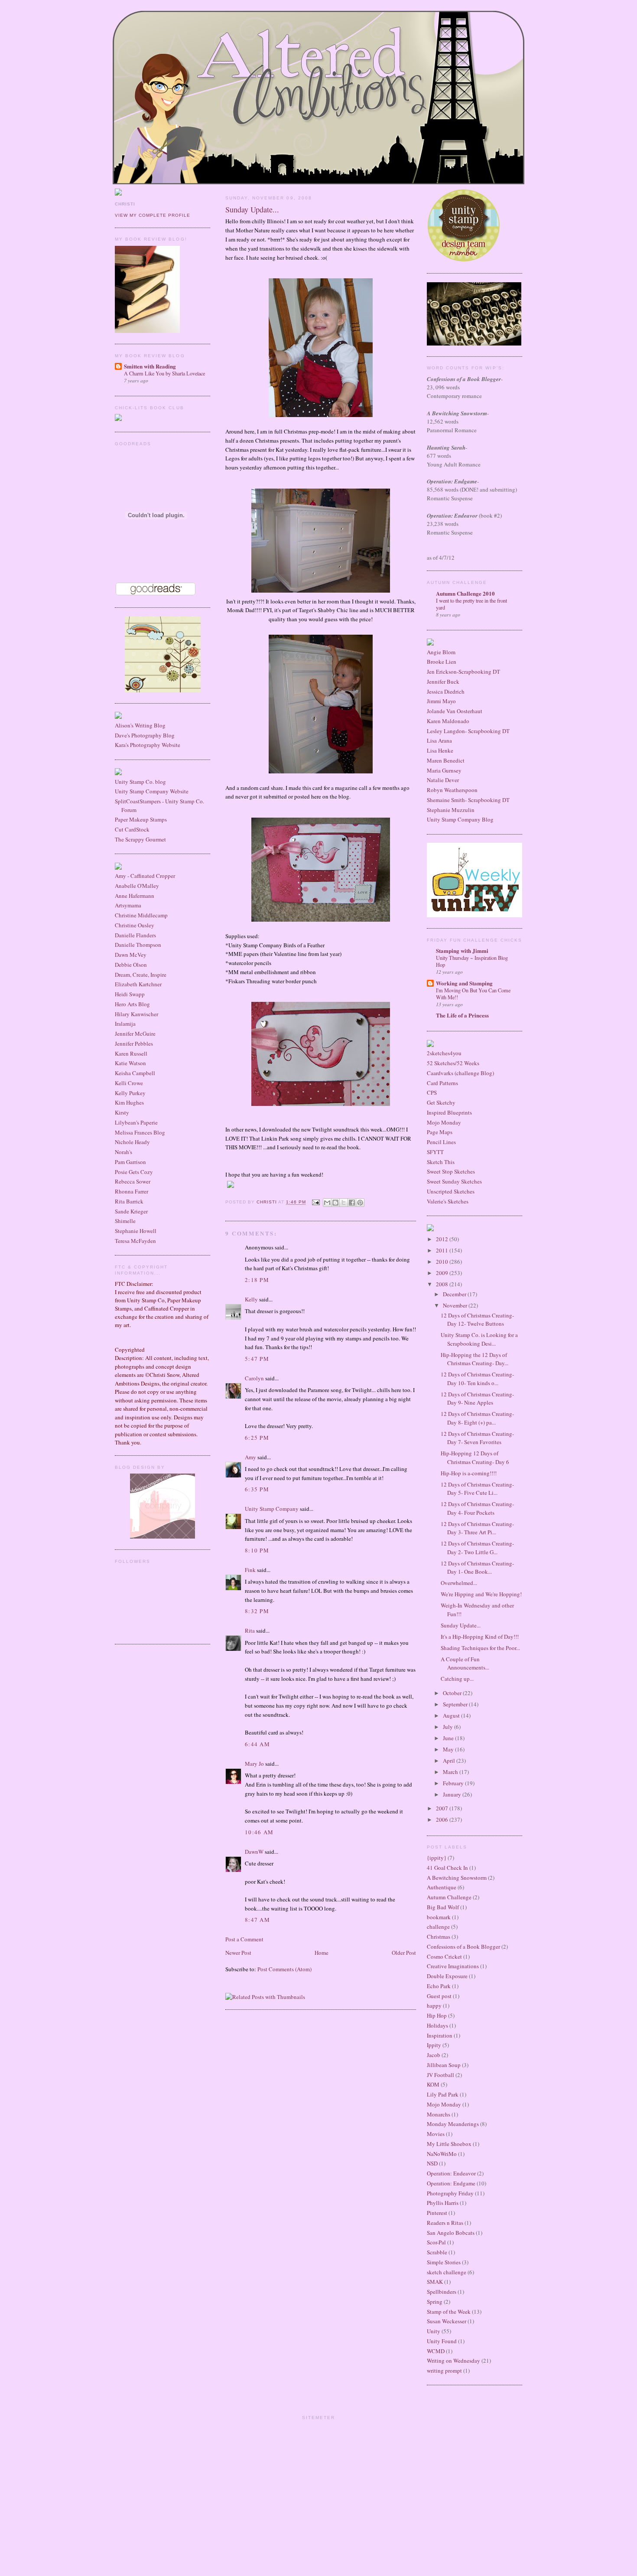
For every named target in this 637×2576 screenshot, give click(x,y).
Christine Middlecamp (141, 915)
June (449, 1738)
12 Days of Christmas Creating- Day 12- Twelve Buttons (477, 1320)
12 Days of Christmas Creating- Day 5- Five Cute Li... (477, 1489)
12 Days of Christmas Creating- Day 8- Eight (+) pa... (477, 1418)
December (455, 1294)
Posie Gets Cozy (134, 1172)
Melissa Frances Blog (140, 1132)
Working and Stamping (464, 983)
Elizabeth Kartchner (138, 984)
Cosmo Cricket (444, 1956)
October (453, 1693)
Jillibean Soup (444, 2065)
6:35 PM (257, 1489)
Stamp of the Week (449, 2312)
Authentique (442, 1887)
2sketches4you (444, 1053)
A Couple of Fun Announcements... (465, 1663)
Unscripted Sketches (451, 1191)
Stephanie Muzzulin (451, 810)
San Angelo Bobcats (451, 2233)
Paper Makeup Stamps (141, 819)
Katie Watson (130, 1063)
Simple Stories (444, 2262)
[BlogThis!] (335, 1203)
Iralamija (125, 1024)
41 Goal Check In (447, 1868)
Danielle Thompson (138, 945)
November (456, 1305)
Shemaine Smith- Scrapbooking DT (468, 800)
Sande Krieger (131, 1211)
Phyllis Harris (443, 2203)
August (452, 1715)
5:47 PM (257, 1359)
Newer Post (238, 1953)
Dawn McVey (131, 955)
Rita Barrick (129, 1201)
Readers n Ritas (445, 2223)
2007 (443, 1808)
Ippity (434, 2045)
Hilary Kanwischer (136, 1014)
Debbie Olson (131, 965)
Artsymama (128, 905)
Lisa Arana (439, 740)
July (448, 1727)
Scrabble (437, 2252)
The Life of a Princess (462, 1015)
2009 (443, 1273)
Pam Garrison (130, 1162)
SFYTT (435, 1152)
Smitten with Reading (150, 366)
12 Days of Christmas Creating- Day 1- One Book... (477, 1568)
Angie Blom (441, 652)
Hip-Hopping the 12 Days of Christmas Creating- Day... (474, 1359)
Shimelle (125, 1221)
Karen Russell (131, 1053)
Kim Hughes (129, 1102)
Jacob (434, 2055)
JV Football (440, 2075)
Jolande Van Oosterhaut (455, 711)
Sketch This (441, 1162)
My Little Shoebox (449, 2144)
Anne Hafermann (135, 896)
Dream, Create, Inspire (141, 975)
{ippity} (437, 1858)
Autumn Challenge (449, 1897)
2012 (443, 1239)
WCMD (436, 2351)
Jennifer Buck (443, 681)
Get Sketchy (441, 1102)
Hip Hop (437, 2015)
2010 (443, 1262)
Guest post (439, 1996)
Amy (250, 1457)
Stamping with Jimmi (462, 951)
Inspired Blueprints (449, 1112)
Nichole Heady (132, 1142)
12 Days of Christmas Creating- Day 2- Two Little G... (477, 1548)
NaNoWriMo (442, 2154)
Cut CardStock (132, 829)
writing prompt (444, 2371)
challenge (438, 1927)
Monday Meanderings (453, 2124)
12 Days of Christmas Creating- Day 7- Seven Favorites (477, 1438)
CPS (432, 1092)
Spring (435, 2302)
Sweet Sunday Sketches (454, 1181)
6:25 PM (257, 1438)
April (450, 1761)
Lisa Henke (440, 750)
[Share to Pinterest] (360, 1203)
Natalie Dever (443, 780)
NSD (432, 2163)
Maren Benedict (446, 760)
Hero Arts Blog (132, 1004)
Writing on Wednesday (453, 2361)
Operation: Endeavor (451, 2173)
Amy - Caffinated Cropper (145, 876)
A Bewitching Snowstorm (457, 1878)
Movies (436, 2134)
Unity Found (442, 2341)
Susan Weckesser (447, 2321)
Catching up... (457, 1679)
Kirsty (122, 1112)
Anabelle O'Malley (137, 886)
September (456, 1704)
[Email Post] (315, 1202)
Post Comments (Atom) (284, 1969)
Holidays (437, 2025)
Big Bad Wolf (443, 1907)
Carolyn (254, 1378)
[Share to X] (344, 1203)
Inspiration (440, 2035)
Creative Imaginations (453, 1966)
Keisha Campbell (135, 1073)
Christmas (439, 1937)
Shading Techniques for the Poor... (480, 1648)
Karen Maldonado (448, 721)
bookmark (439, 1917)
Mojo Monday (444, 1122)
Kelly (251, 1299)
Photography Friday (450, 2193)
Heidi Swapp (130, 994)
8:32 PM (257, 1611)
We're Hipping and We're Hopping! (481, 1594)
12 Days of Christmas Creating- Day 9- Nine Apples (477, 1399)
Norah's (123, 1152)
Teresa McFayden (135, 1241)
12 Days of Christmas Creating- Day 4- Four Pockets (477, 1508)
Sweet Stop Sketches (451, 1171)
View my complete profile (153, 215)
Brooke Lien (442, 662)
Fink (250, 1570)
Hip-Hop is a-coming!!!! (469, 1473)
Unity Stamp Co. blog (140, 782)
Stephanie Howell (136, 1231)
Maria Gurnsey (444, 770)
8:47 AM (257, 1920)
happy (434, 2005)
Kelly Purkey (130, 1093)
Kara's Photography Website (148, 745)
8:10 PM (257, 1550)
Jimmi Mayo (441, 701)
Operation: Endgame (451, 2183)
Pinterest (437, 2213)
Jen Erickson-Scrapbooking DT (463, 672)
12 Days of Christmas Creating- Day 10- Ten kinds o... (477, 1379)
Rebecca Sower (133, 1181)
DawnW (254, 1852)
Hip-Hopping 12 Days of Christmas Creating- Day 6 (475, 1458)
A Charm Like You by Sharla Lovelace (164, 373)
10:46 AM (259, 1832)
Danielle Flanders (135, 935)
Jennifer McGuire (135, 1034)
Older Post (404, 1953)
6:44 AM (257, 1744)
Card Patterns (442, 1083)
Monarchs (439, 2114)
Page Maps (440, 1132)
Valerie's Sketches (448, 1201)
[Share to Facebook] (352, 1203)
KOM (433, 2084)
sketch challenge (447, 2272)
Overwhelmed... (459, 1583)
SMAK (435, 2282)
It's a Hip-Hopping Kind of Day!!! (480, 1637)
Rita (250, 1630)
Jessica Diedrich (446, 691)
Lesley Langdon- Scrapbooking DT (468, 731)
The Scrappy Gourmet (140, 839)
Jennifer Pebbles (134, 1043)
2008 (443, 1284)
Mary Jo (255, 1764)
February (454, 1783)
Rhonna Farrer (132, 1191)
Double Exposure (447, 1976)
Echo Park (439, 1986)
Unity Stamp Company (272, 1509)
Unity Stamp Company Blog (460, 819)
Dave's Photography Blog (145, 735)
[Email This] (327, 1203)
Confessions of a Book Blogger (463, 1947)
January (453, 1794)
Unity (434, 2331)
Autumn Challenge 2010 (465, 593)
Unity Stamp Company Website (152, 791)
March (451, 1772)
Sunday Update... (461, 1625)
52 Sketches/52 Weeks (453, 1063)
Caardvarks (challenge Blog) (460, 1073)
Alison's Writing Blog (140, 725)
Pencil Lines (441, 1142)
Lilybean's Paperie (136, 1122)
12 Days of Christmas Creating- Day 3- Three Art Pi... (477, 1528)
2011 (443, 1250)
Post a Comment (244, 1939)
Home (322, 1953)
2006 (443, 1820)
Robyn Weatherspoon (452, 790)
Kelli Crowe (129, 1083)
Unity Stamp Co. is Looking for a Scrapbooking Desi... (479, 1339)
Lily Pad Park (443, 2094)
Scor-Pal (436, 2242)
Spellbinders (442, 2292)
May (449, 1749)
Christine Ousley (135, 925)
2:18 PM (257, 1280)
